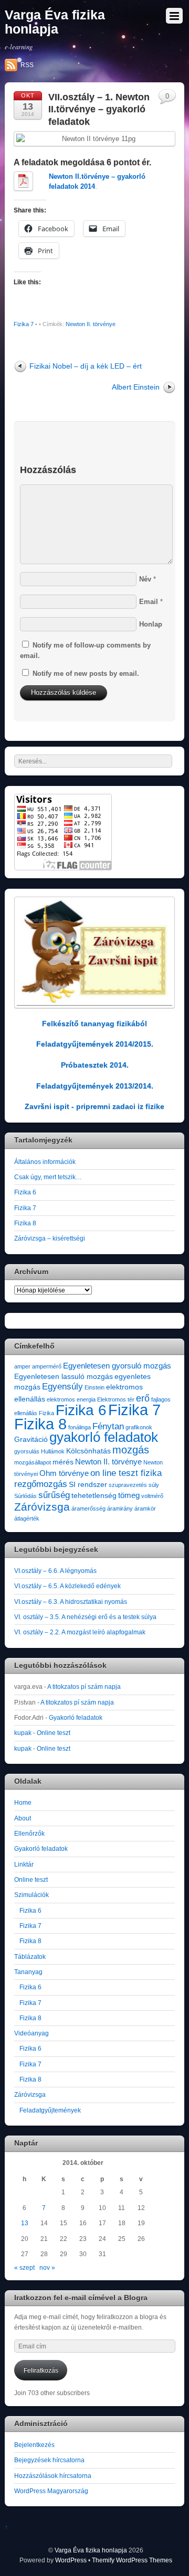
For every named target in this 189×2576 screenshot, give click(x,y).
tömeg (129, 1495)
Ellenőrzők (29, 1833)
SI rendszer (88, 1485)
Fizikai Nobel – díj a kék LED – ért (86, 366)
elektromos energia (71, 1399)
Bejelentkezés (34, 2445)
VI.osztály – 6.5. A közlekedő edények (67, 1586)
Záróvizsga (42, 1507)
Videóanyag (31, 2033)
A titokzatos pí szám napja (84, 1686)
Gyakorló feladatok (76, 1717)
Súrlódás (25, 1496)
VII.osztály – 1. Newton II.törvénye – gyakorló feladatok (99, 109)
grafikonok (139, 1427)
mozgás (131, 1450)
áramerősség (88, 1508)
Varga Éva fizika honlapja (91, 2550)
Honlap (151, 624)
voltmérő (152, 1496)
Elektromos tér (116, 1399)
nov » (47, 2267)
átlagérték (27, 1518)
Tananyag (28, 1972)
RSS (27, 65)
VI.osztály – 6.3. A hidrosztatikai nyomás (71, 1602)
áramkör (145, 1508)
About (23, 1818)
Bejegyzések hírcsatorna (49, 2460)
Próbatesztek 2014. (95, 1065)
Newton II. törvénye (91, 324)
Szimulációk (31, 1895)
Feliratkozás (41, 2370)
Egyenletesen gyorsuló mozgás (117, 1366)
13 (25, 2223)
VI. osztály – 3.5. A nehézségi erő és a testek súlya (85, 1617)
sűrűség (54, 1495)
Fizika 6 (25, 1192)
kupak (23, 1733)
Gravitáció (31, 1440)
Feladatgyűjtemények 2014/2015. (95, 1044)
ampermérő (47, 1366)
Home (23, 1802)
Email (149, 602)
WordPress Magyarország (51, 2491)
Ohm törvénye (64, 1473)
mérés (63, 1462)
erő (143, 1398)
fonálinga (80, 1427)
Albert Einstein (136, 387)
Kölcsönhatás (88, 1451)
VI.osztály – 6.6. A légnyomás (55, 1571)
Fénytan (108, 1426)
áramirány (120, 1508)
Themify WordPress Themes (132, 2560)
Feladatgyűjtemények (50, 2110)
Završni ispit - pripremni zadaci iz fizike (94, 1106)
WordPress (71, 2560)
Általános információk (45, 1162)
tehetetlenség (94, 1496)
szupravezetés (128, 1485)
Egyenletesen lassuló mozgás (64, 1377)
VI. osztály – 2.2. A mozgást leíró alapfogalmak (80, 1632)
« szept (24, 2267)
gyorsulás (27, 1451)
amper (22, 1366)
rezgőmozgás (41, 1484)
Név (145, 579)
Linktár (24, 1864)
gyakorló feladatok (104, 1437)
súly (154, 1485)
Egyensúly (62, 1387)
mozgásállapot (33, 1462)
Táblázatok (30, 1957)
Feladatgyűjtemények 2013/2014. (95, 1086)
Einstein (94, 1387)
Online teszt (54, 1733)
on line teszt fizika (126, 1473)
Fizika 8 (25, 1223)
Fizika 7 (24, 324)
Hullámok (53, 1451)
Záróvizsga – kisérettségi (50, 1238)
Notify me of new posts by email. (86, 673)
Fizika (46, 1413)
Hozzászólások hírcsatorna (53, 2476)
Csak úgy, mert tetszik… (48, 1177)
